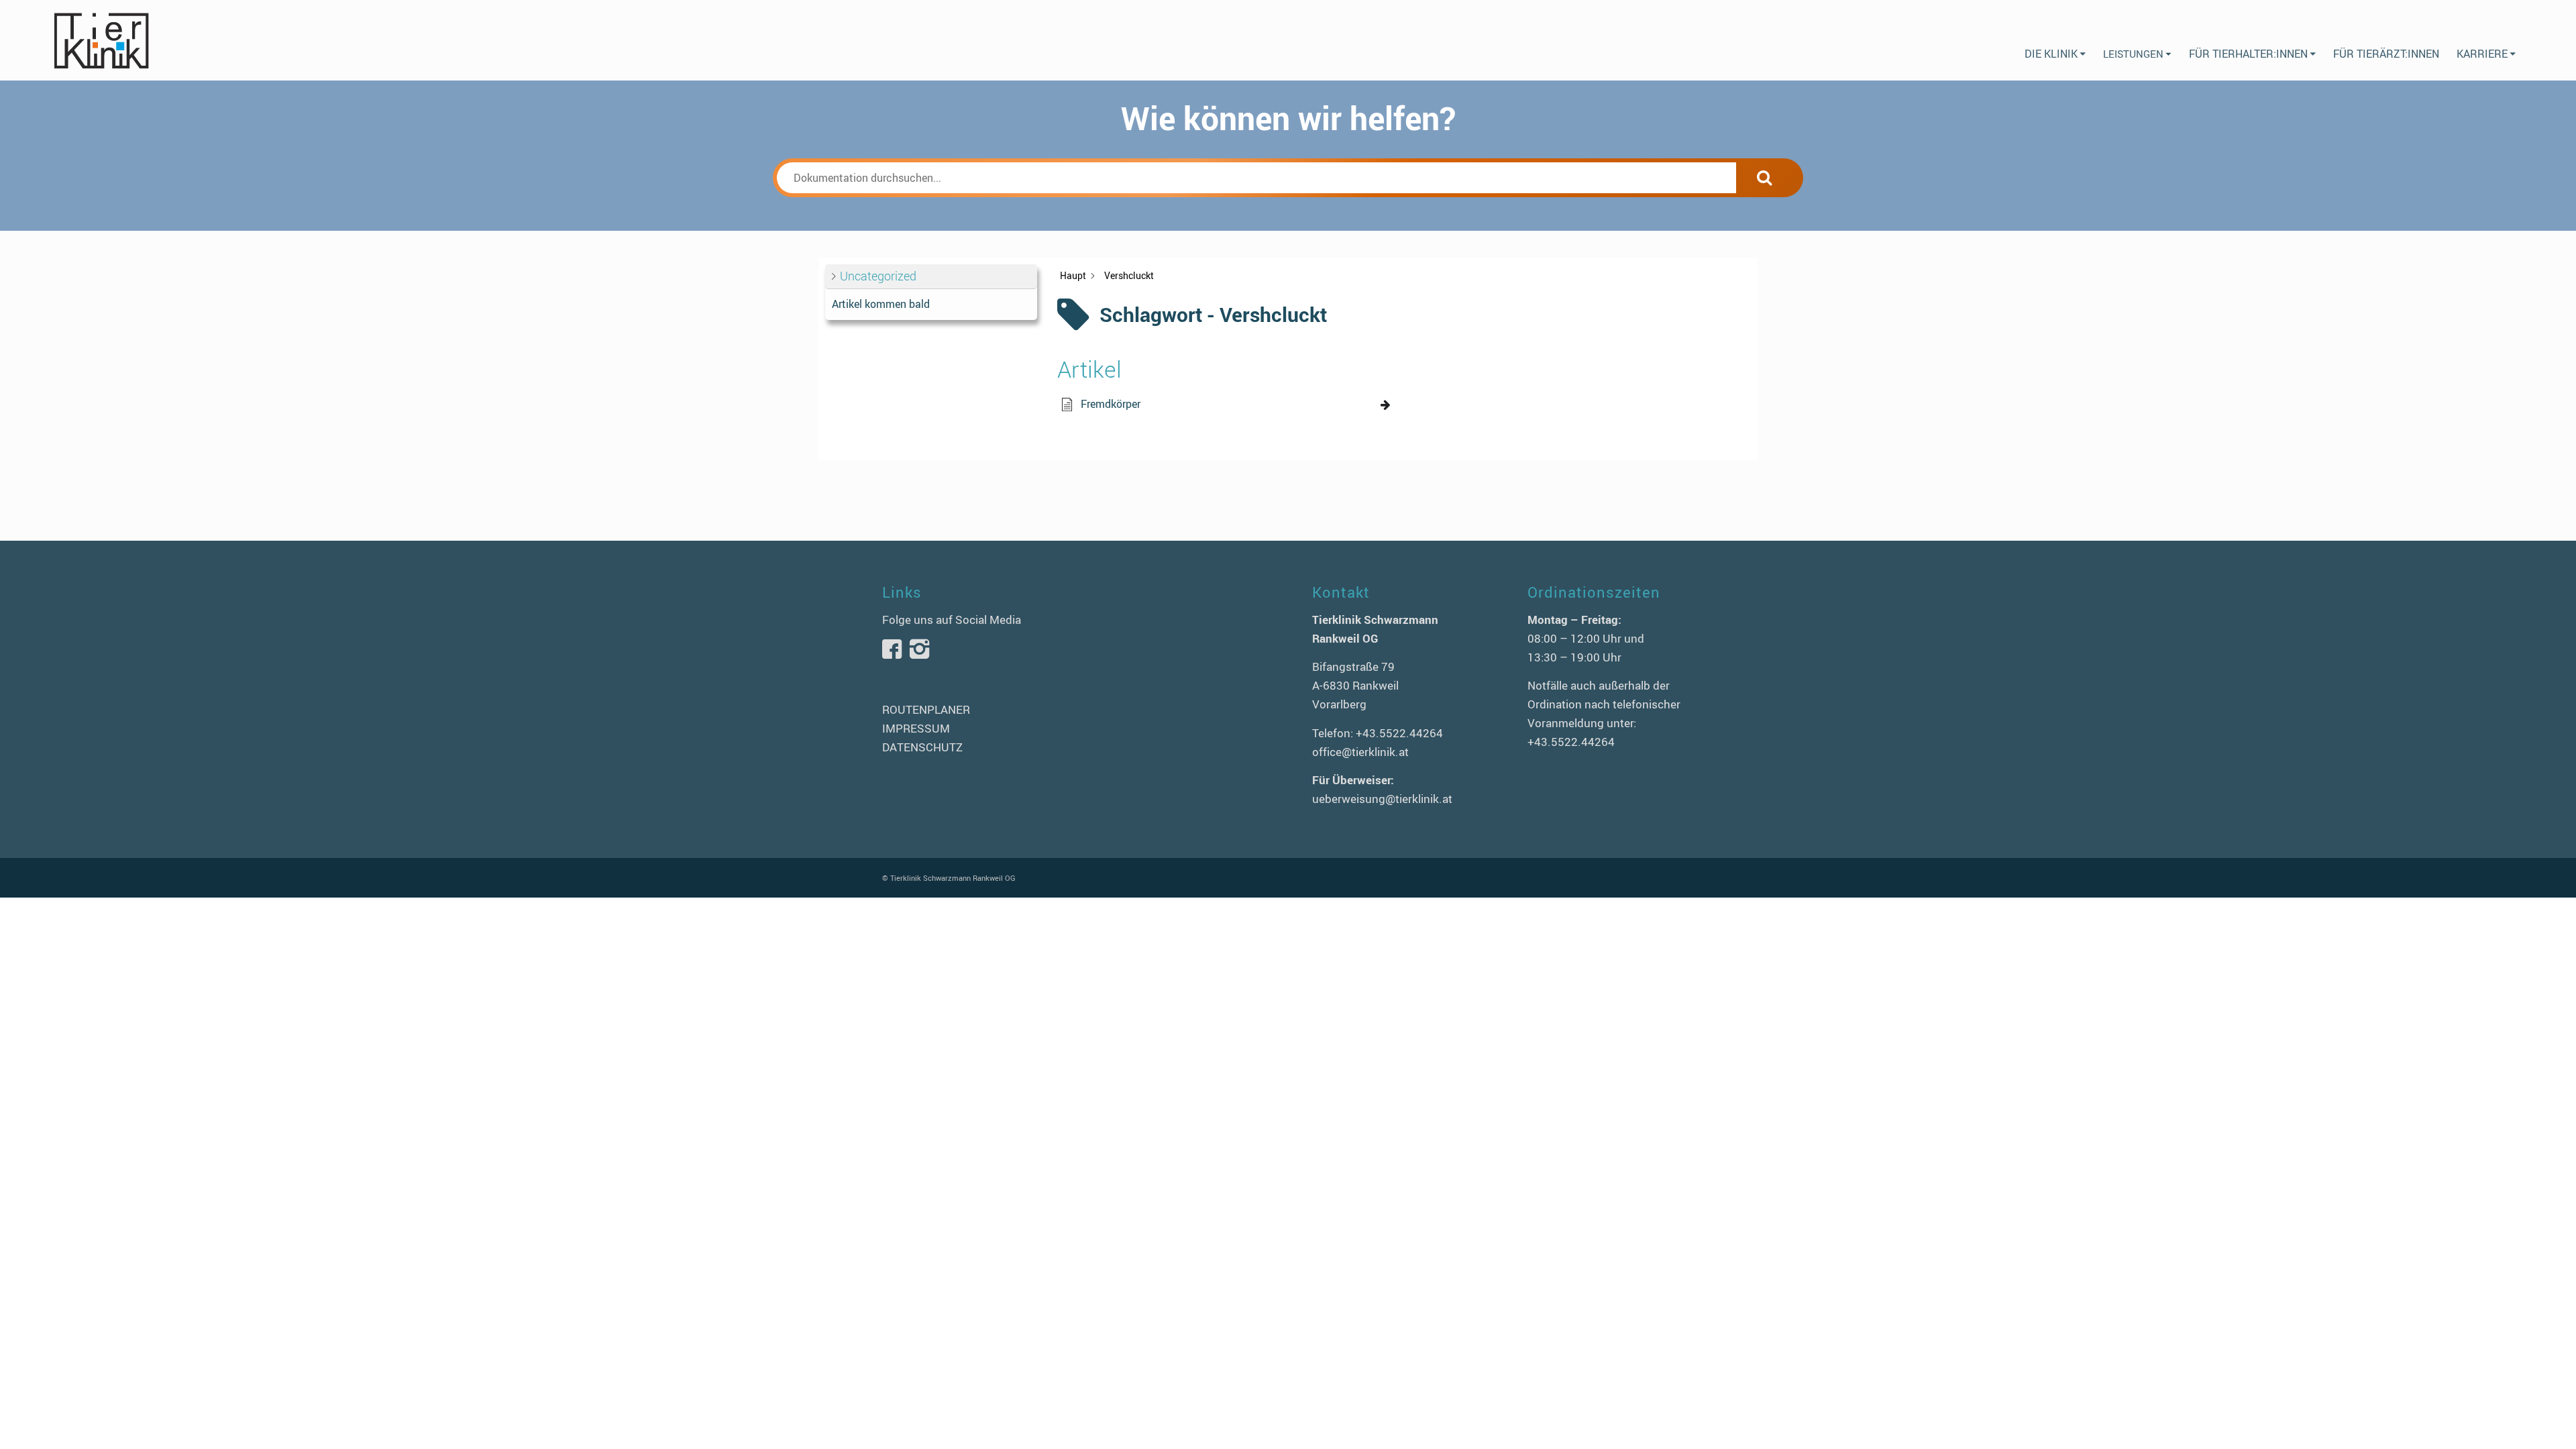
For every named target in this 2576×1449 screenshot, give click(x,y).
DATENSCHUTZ (922, 747)
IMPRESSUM (916, 728)
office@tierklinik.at (1360, 752)
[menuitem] (2055, 40)
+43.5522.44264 (1399, 733)
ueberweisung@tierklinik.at (1382, 799)
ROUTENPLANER (926, 709)
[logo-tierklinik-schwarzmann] (101, 40)
